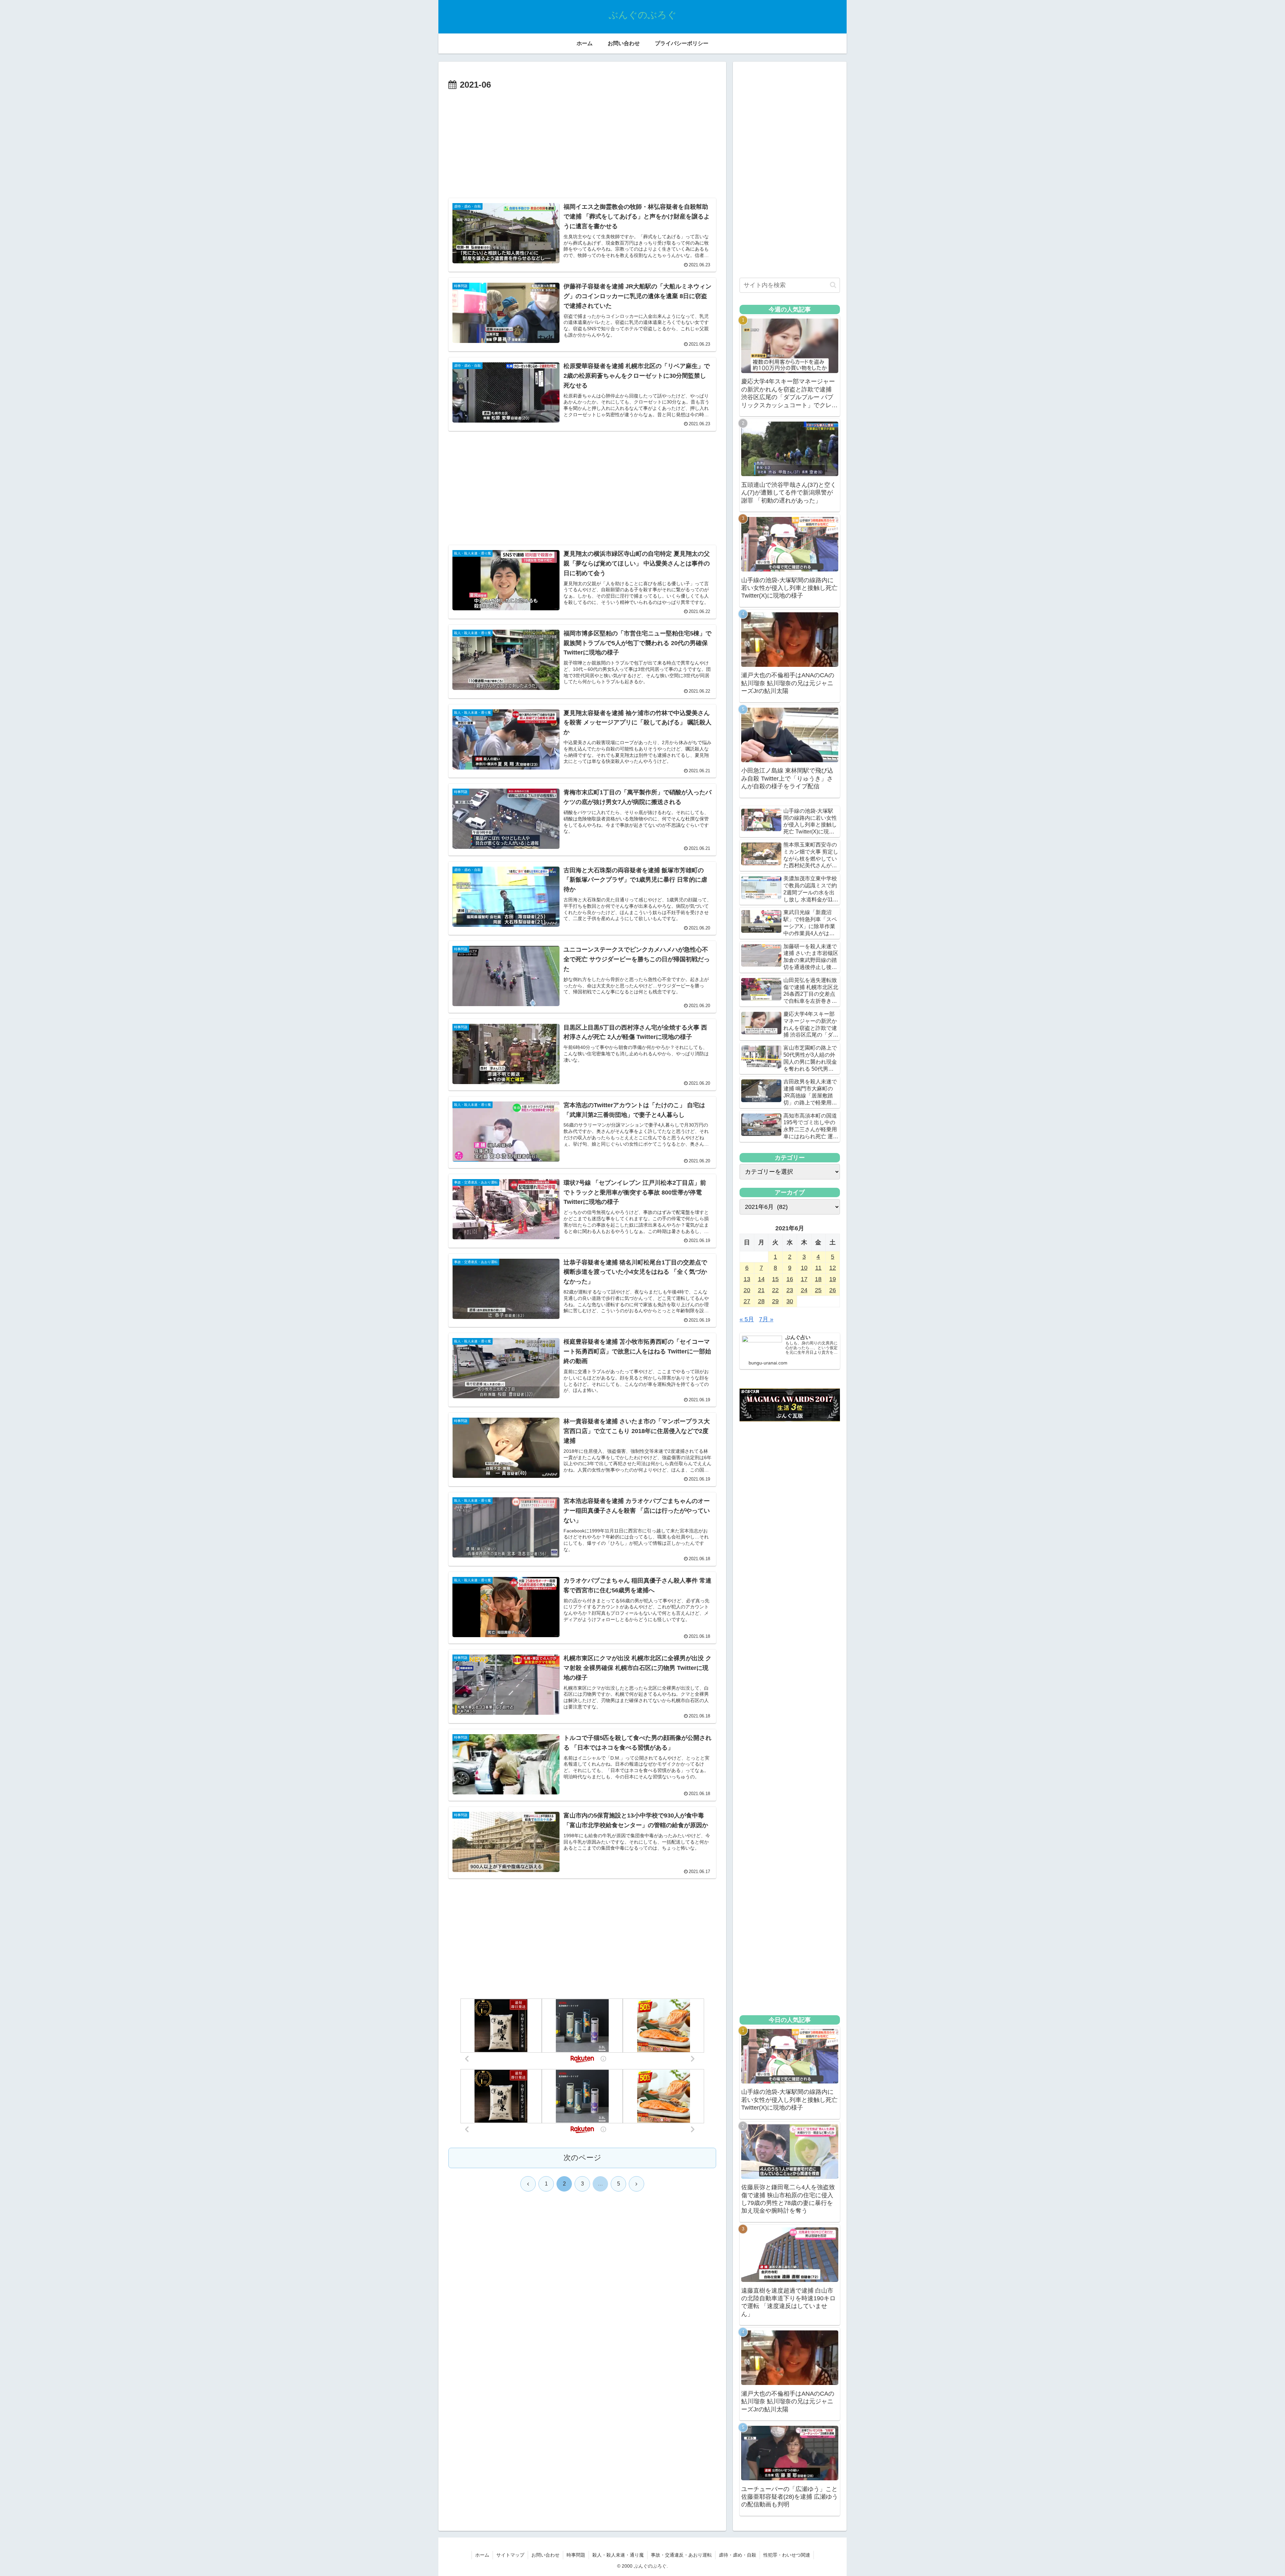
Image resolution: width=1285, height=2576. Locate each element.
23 (790, 1290)
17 (804, 1279)
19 (833, 1279)
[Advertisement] (582, 143)
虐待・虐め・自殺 (738, 2555)
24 (804, 1290)
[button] (833, 285)
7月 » (766, 1319)
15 (775, 1279)
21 (761, 1290)
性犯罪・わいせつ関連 (787, 2555)
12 (833, 1268)
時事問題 (576, 2555)
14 (761, 1279)
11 (818, 1268)
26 (833, 1290)
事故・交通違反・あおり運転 (681, 2555)
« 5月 (747, 1319)
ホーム (482, 2555)
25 (818, 1290)
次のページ (582, 2158)
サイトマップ (510, 2555)
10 (804, 1268)
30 (790, 1301)
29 (775, 1301)
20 (747, 1290)
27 (747, 1301)
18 (818, 1279)
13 (747, 1279)
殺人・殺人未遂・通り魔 (618, 2555)
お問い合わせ (545, 2555)
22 (775, 1290)
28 (761, 1301)
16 (790, 1279)
